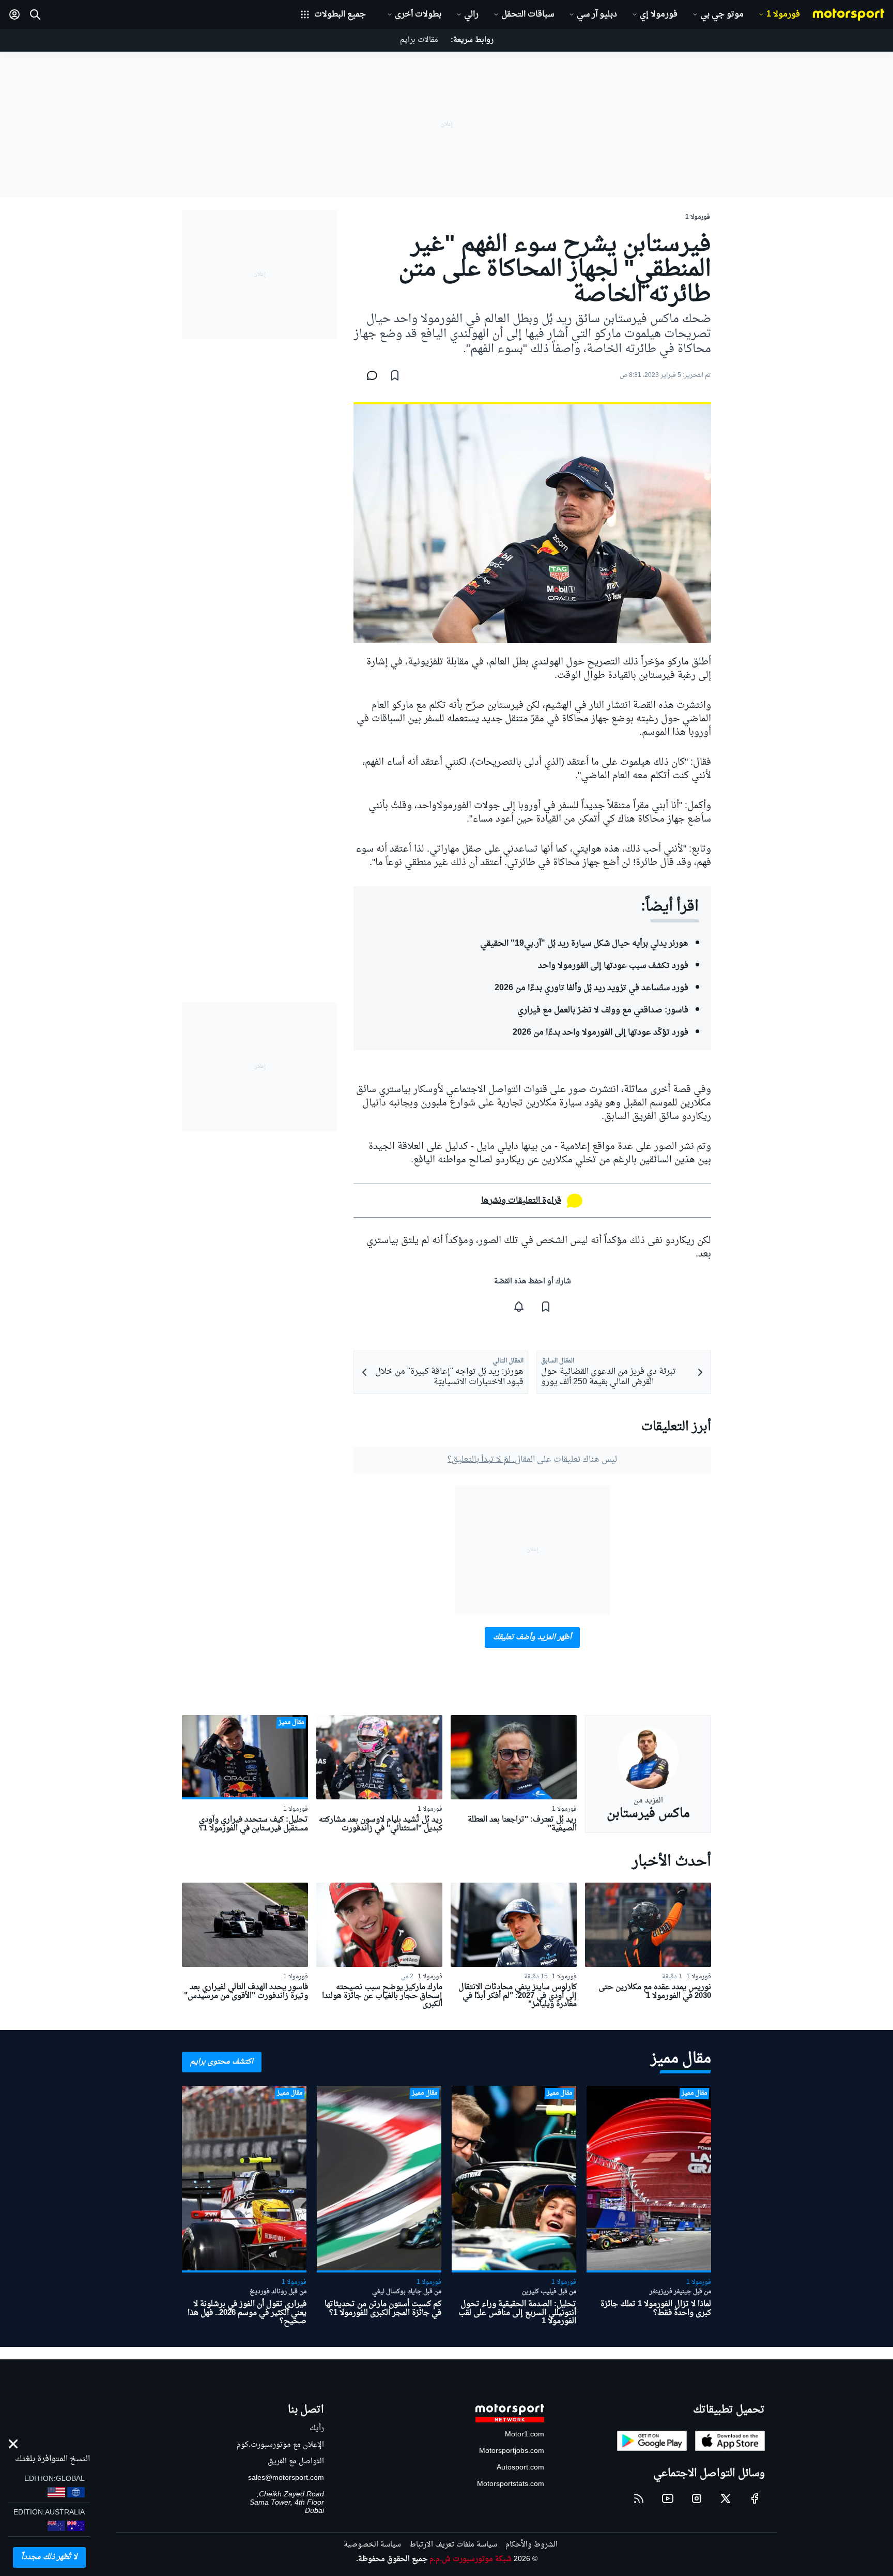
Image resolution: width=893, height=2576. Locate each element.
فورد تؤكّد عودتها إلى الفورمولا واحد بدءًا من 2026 (601, 1033)
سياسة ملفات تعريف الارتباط (453, 2545)
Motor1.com (525, 2435)
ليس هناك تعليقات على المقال (532, 1460)
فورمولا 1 (783, 14)
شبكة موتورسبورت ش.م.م (471, 2559)
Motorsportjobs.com (512, 2451)
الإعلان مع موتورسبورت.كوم (280, 2445)
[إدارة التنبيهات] (519, 1307)
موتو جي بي (722, 14)
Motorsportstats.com (511, 2484)
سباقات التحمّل (528, 14)
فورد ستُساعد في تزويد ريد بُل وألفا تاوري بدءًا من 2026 (591, 988)
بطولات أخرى (418, 14)
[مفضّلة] (395, 375)
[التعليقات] (369, 375)
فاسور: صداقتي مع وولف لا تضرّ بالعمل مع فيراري (603, 1010)
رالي (471, 14)
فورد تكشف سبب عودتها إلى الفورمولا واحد (613, 966)
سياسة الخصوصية (372, 2545)
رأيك (317, 2428)
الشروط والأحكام (532, 2545)
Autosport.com (520, 2468)
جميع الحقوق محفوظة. (392, 2559)
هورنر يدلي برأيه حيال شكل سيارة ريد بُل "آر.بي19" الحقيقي (584, 944)
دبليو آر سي (597, 14)
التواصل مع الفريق (296, 2461)
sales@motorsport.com (286, 2478)
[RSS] (639, 2498)
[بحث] (35, 14)
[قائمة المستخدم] (14, 14)
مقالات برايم (419, 40)
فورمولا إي (659, 14)
